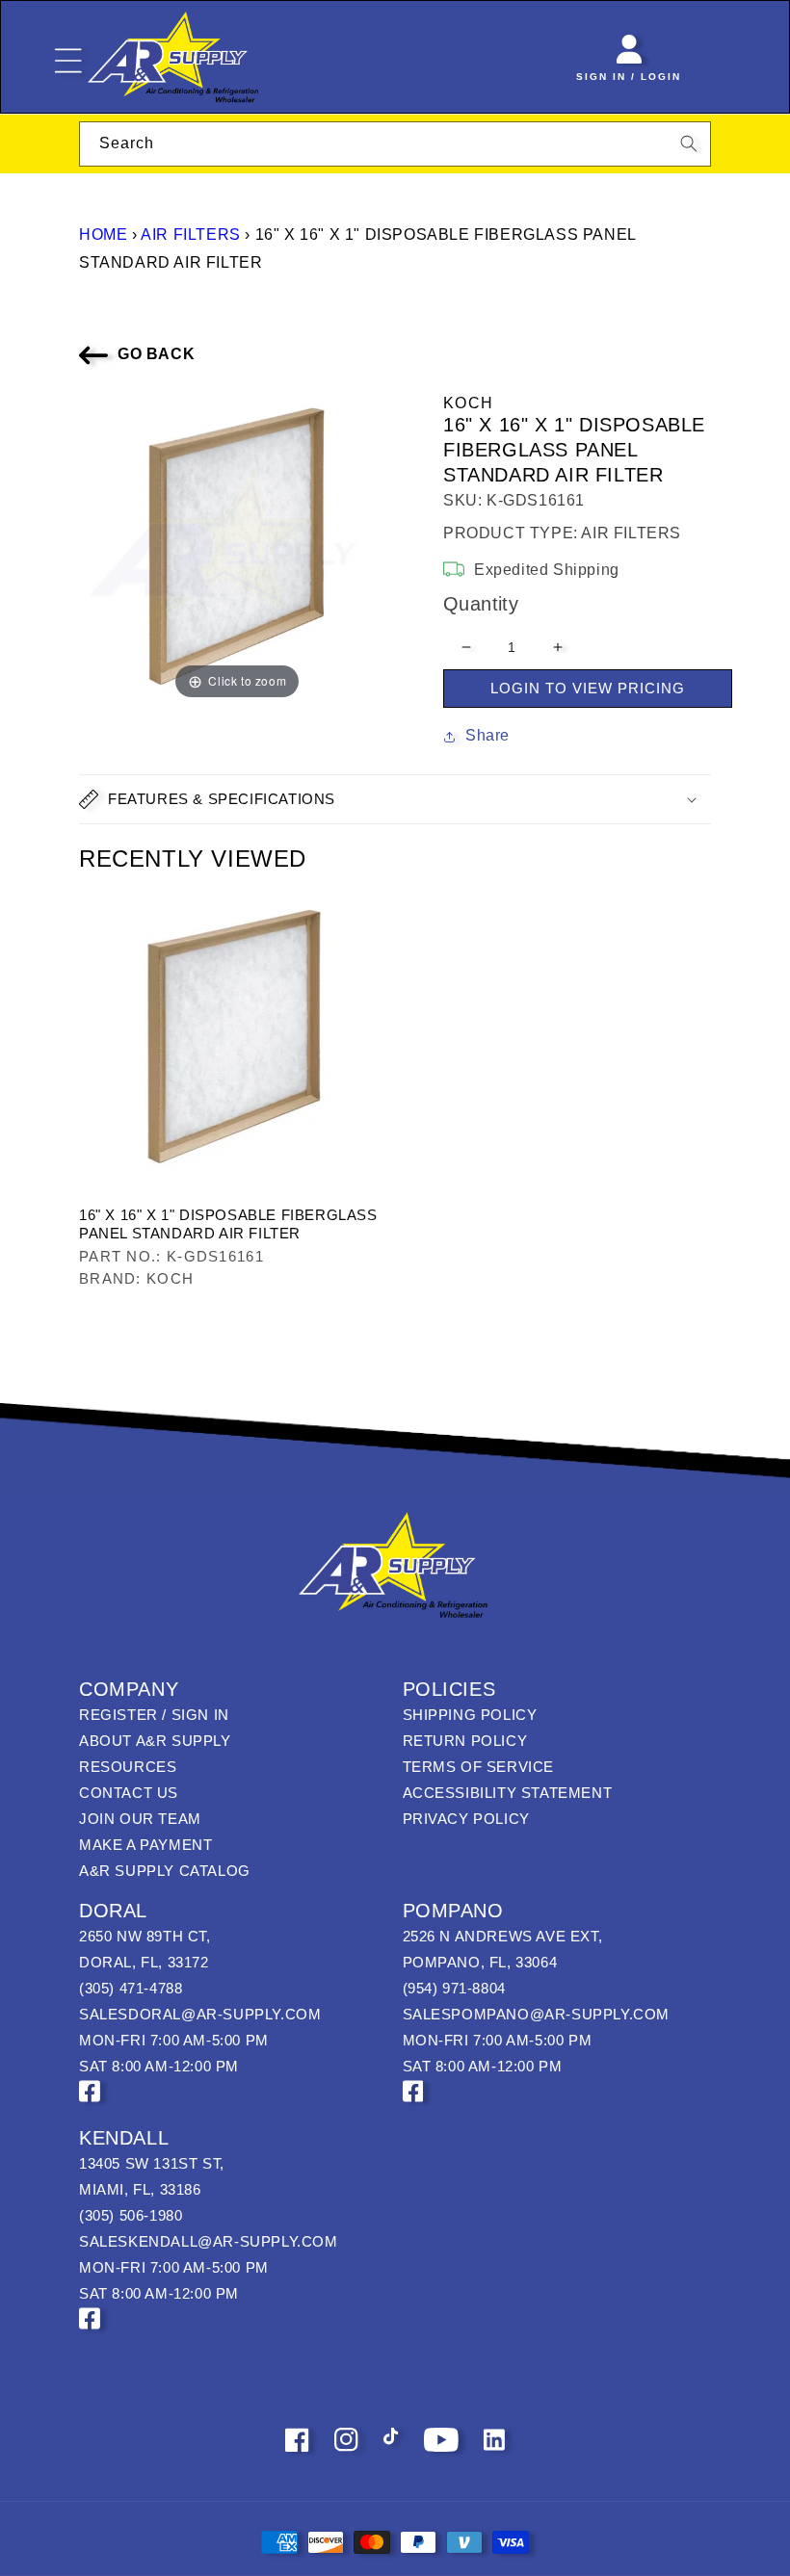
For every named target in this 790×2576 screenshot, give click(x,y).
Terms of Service (479, 1767)
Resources (128, 1767)
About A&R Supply (155, 1741)
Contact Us (129, 1793)
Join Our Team (140, 1819)
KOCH (468, 403)
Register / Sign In (154, 1715)
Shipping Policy (470, 1715)
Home (103, 234)
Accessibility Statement (508, 1793)
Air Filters (191, 234)
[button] (395, 799)
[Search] (689, 143)
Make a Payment (145, 1845)
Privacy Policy (466, 1819)
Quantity (481, 604)
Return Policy (465, 1741)
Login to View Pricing (588, 688)
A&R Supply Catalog (165, 1871)
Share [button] (487, 735)
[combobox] (395, 144)
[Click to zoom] (237, 546)
